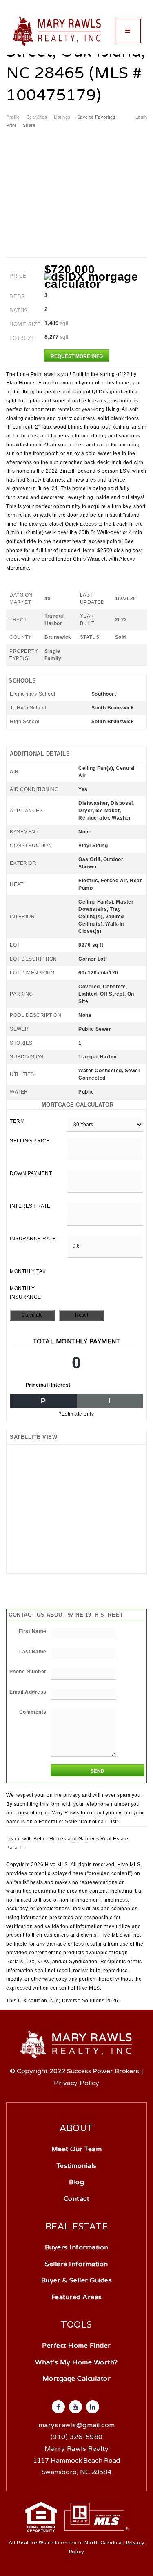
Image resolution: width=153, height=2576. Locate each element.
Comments (33, 1712)
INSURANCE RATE (33, 1239)
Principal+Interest (48, 1385)
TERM (17, 1121)
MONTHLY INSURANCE (25, 1293)
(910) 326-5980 (77, 2437)
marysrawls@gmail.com (77, 2425)
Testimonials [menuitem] (77, 2166)
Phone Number (28, 1672)
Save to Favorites (96, 117)
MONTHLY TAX (28, 1271)
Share (30, 125)
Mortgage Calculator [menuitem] (77, 2379)
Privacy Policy (76, 2083)
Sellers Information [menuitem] (76, 2264)
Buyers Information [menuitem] (77, 2247)
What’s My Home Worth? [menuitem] (76, 2362)
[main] (76, 1003)
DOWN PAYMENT (31, 1173)
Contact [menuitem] (77, 2199)
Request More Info (77, 356)
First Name (33, 1631)
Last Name (33, 1652)
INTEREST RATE (30, 1206)
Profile (13, 117)
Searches (37, 117)
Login (141, 117)
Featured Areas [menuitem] (77, 2297)
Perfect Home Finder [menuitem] (76, 2346)
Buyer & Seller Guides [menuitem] (77, 2280)
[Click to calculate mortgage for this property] (96, 281)
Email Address (28, 1692)
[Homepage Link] (57, 31)
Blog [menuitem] (76, 2182)
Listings (62, 117)
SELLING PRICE (30, 1141)
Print (11, 125)
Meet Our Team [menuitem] (77, 2149)
